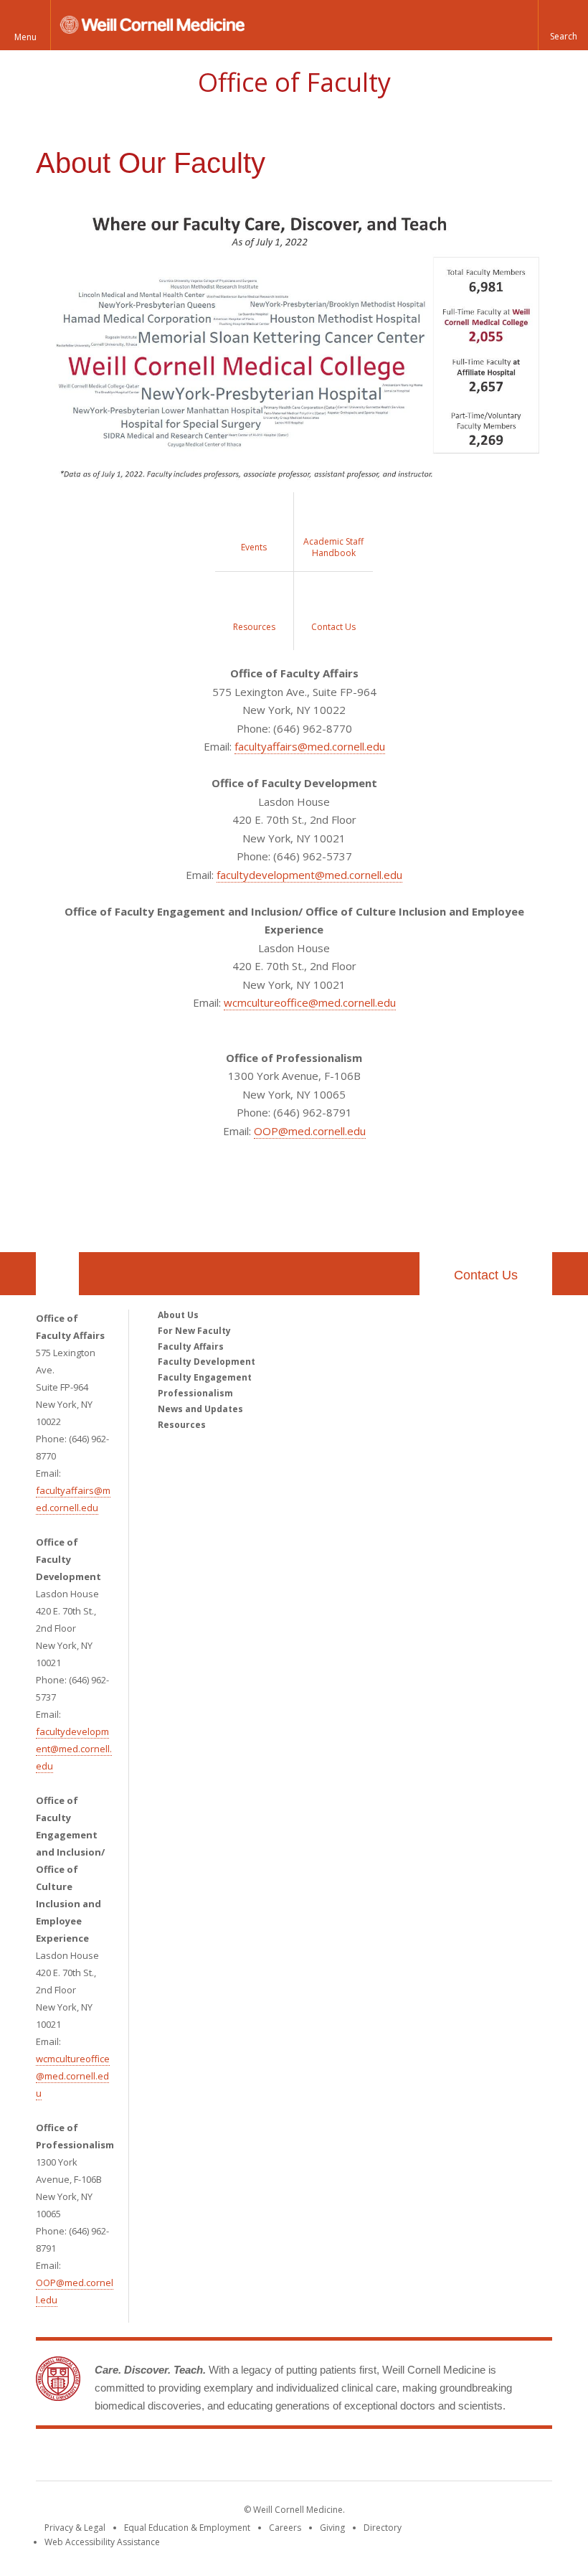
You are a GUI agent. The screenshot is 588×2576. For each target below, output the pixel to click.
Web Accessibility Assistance (102, 2542)
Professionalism (195, 1393)
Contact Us (486, 1275)
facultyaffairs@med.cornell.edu (310, 746)
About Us (178, 1315)
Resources (182, 1425)
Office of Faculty (294, 82)
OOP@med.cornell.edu (310, 1131)
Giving (332, 2528)
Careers (285, 2528)
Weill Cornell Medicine (294, 2458)
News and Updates (200, 1409)
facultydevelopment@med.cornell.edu (309, 875)
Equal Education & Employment (187, 2528)
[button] (563, 25)
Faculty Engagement (205, 1377)
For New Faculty (194, 1331)
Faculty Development (207, 1362)
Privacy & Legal (75, 2528)
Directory (383, 2528)
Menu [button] (25, 37)
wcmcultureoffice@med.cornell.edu (310, 1002)
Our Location (57, 1274)
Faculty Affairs (191, 1346)
